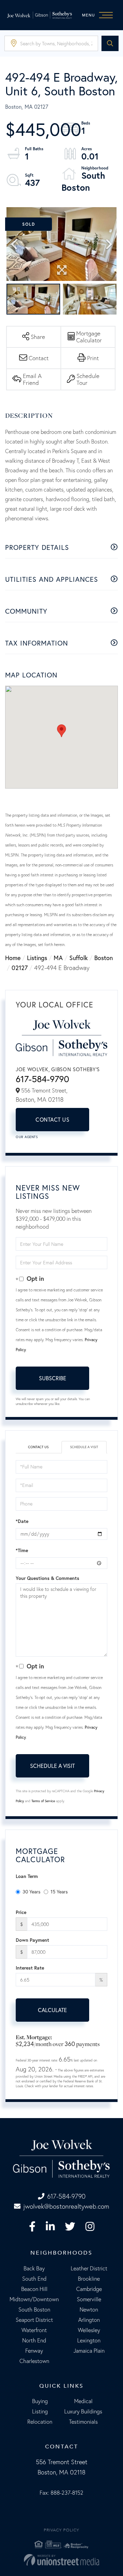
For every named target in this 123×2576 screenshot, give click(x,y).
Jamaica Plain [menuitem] (89, 2351)
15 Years (59, 1892)
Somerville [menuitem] (89, 2299)
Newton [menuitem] (89, 2309)
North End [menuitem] (34, 2340)
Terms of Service (43, 1801)
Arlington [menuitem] (89, 2320)
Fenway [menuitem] (34, 2351)
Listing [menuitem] (40, 2411)
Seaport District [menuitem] (34, 2320)
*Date (22, 1521)
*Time (22, 1550)
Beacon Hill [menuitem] (34, 2289)
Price (21, 1912)
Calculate (52, 2010)
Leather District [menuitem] (89, 2268)
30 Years (31, 1892)
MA (58, 958)
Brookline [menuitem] (89, 2279)
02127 (20, 968)
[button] (110, 43)
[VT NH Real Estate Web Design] (61, 2560)
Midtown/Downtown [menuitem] (34, 2299)
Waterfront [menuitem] (34, 2330)
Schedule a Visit (84, 1447)
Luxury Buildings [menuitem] (83, 2411)
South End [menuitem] (34, 2279)
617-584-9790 (42, 1079)
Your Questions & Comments (47, 1578)
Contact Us (52, 1119)
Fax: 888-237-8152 (61, 2493)
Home (13, 958)
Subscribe (53, 1378)
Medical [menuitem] (83, 2401)
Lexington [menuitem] (89, 2340)
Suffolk (79, 958)
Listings (37, 958)
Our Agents (27, 1137)
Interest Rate (30, 1968)
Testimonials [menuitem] (83, 2422)
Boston (104, 958)
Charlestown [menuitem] (34, 2361)
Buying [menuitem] (40, 2401)
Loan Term (27, 1876)
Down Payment (32, 1940)
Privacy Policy (61, 2530)
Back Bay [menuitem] (34, 2268)
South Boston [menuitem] (34, 2309)
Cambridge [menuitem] (89, 2289)
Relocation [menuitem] (40, 2422)
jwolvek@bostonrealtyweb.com (66, 2206)
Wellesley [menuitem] (89, 2330)
